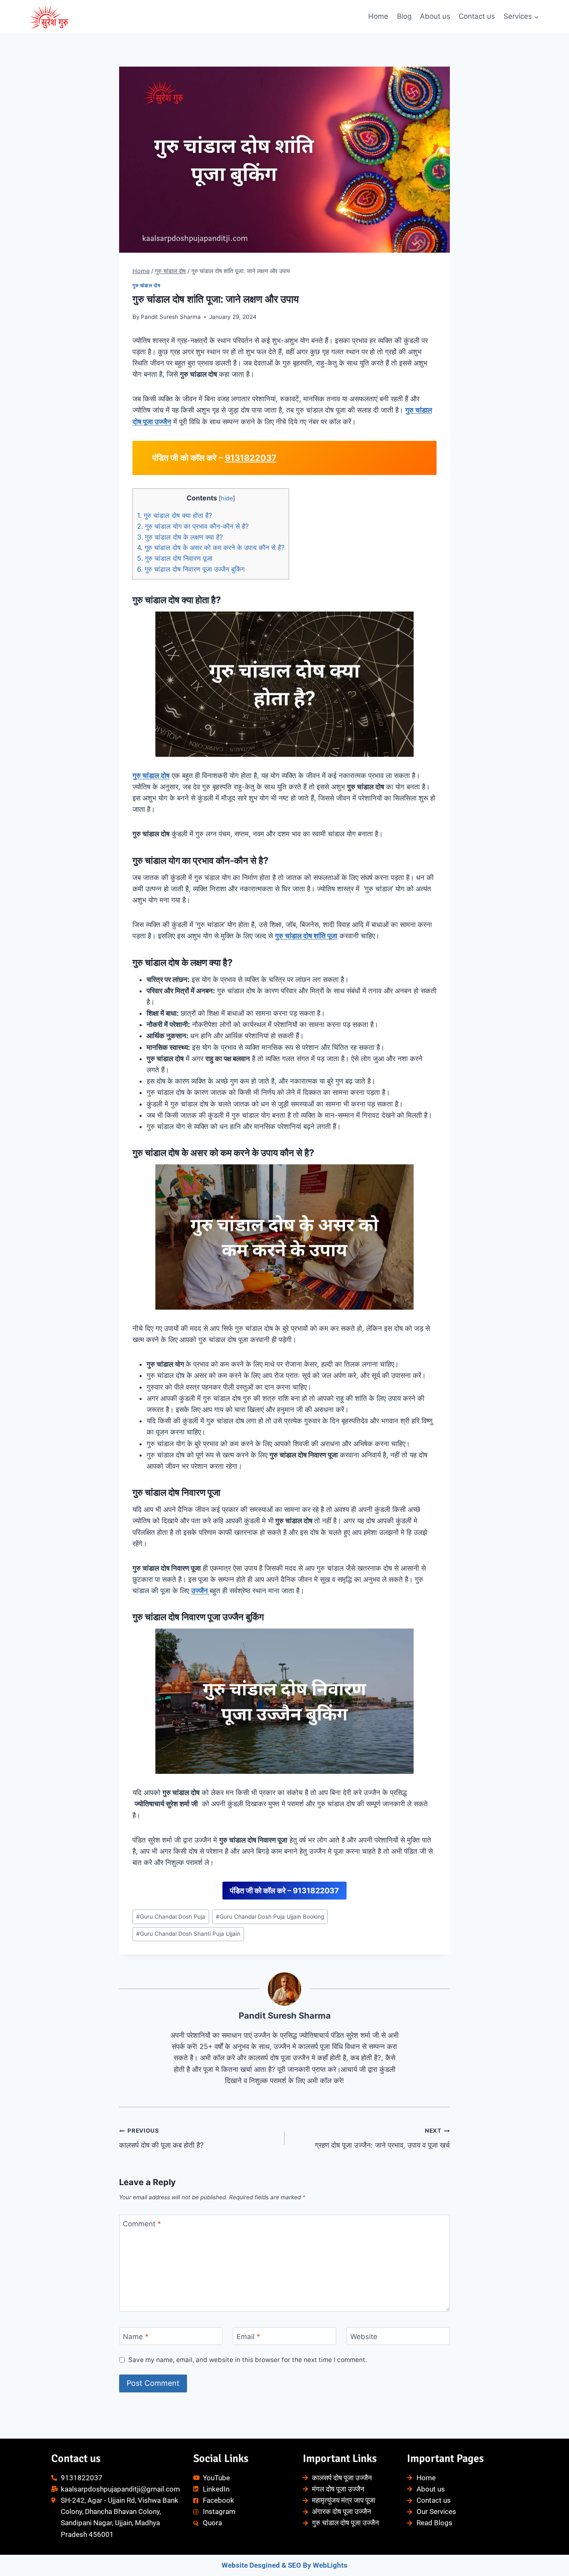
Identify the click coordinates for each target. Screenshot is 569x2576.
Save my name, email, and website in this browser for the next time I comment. (248, 2360)
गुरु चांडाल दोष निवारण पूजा (175, 558)
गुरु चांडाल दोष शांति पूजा (306, 936)
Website (364, 2336)
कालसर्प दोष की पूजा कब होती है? (161, 2138)
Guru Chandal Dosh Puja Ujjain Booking (270, 1917)
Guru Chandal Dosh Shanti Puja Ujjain (188, 1934)
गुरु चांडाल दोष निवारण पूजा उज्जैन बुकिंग (191, 569)
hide (227, 498)
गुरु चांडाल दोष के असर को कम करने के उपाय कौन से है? (211, 547)
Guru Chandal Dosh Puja (171, 1917)
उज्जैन (200, 1591)
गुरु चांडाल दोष (146, 285)
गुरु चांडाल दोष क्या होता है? (175, 515)
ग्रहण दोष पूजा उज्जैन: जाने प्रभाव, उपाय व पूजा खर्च (382, 2138)
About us (435, 16)
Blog (404, 16)
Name (136, 2336)
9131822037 (251, 458)
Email (248, 2336)
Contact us (477, 16)
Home (378, 16)
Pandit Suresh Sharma (171, 317)
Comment (142, 2224)
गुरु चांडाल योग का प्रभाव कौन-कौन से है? (193, 526)
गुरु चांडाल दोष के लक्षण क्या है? (180, 537)
